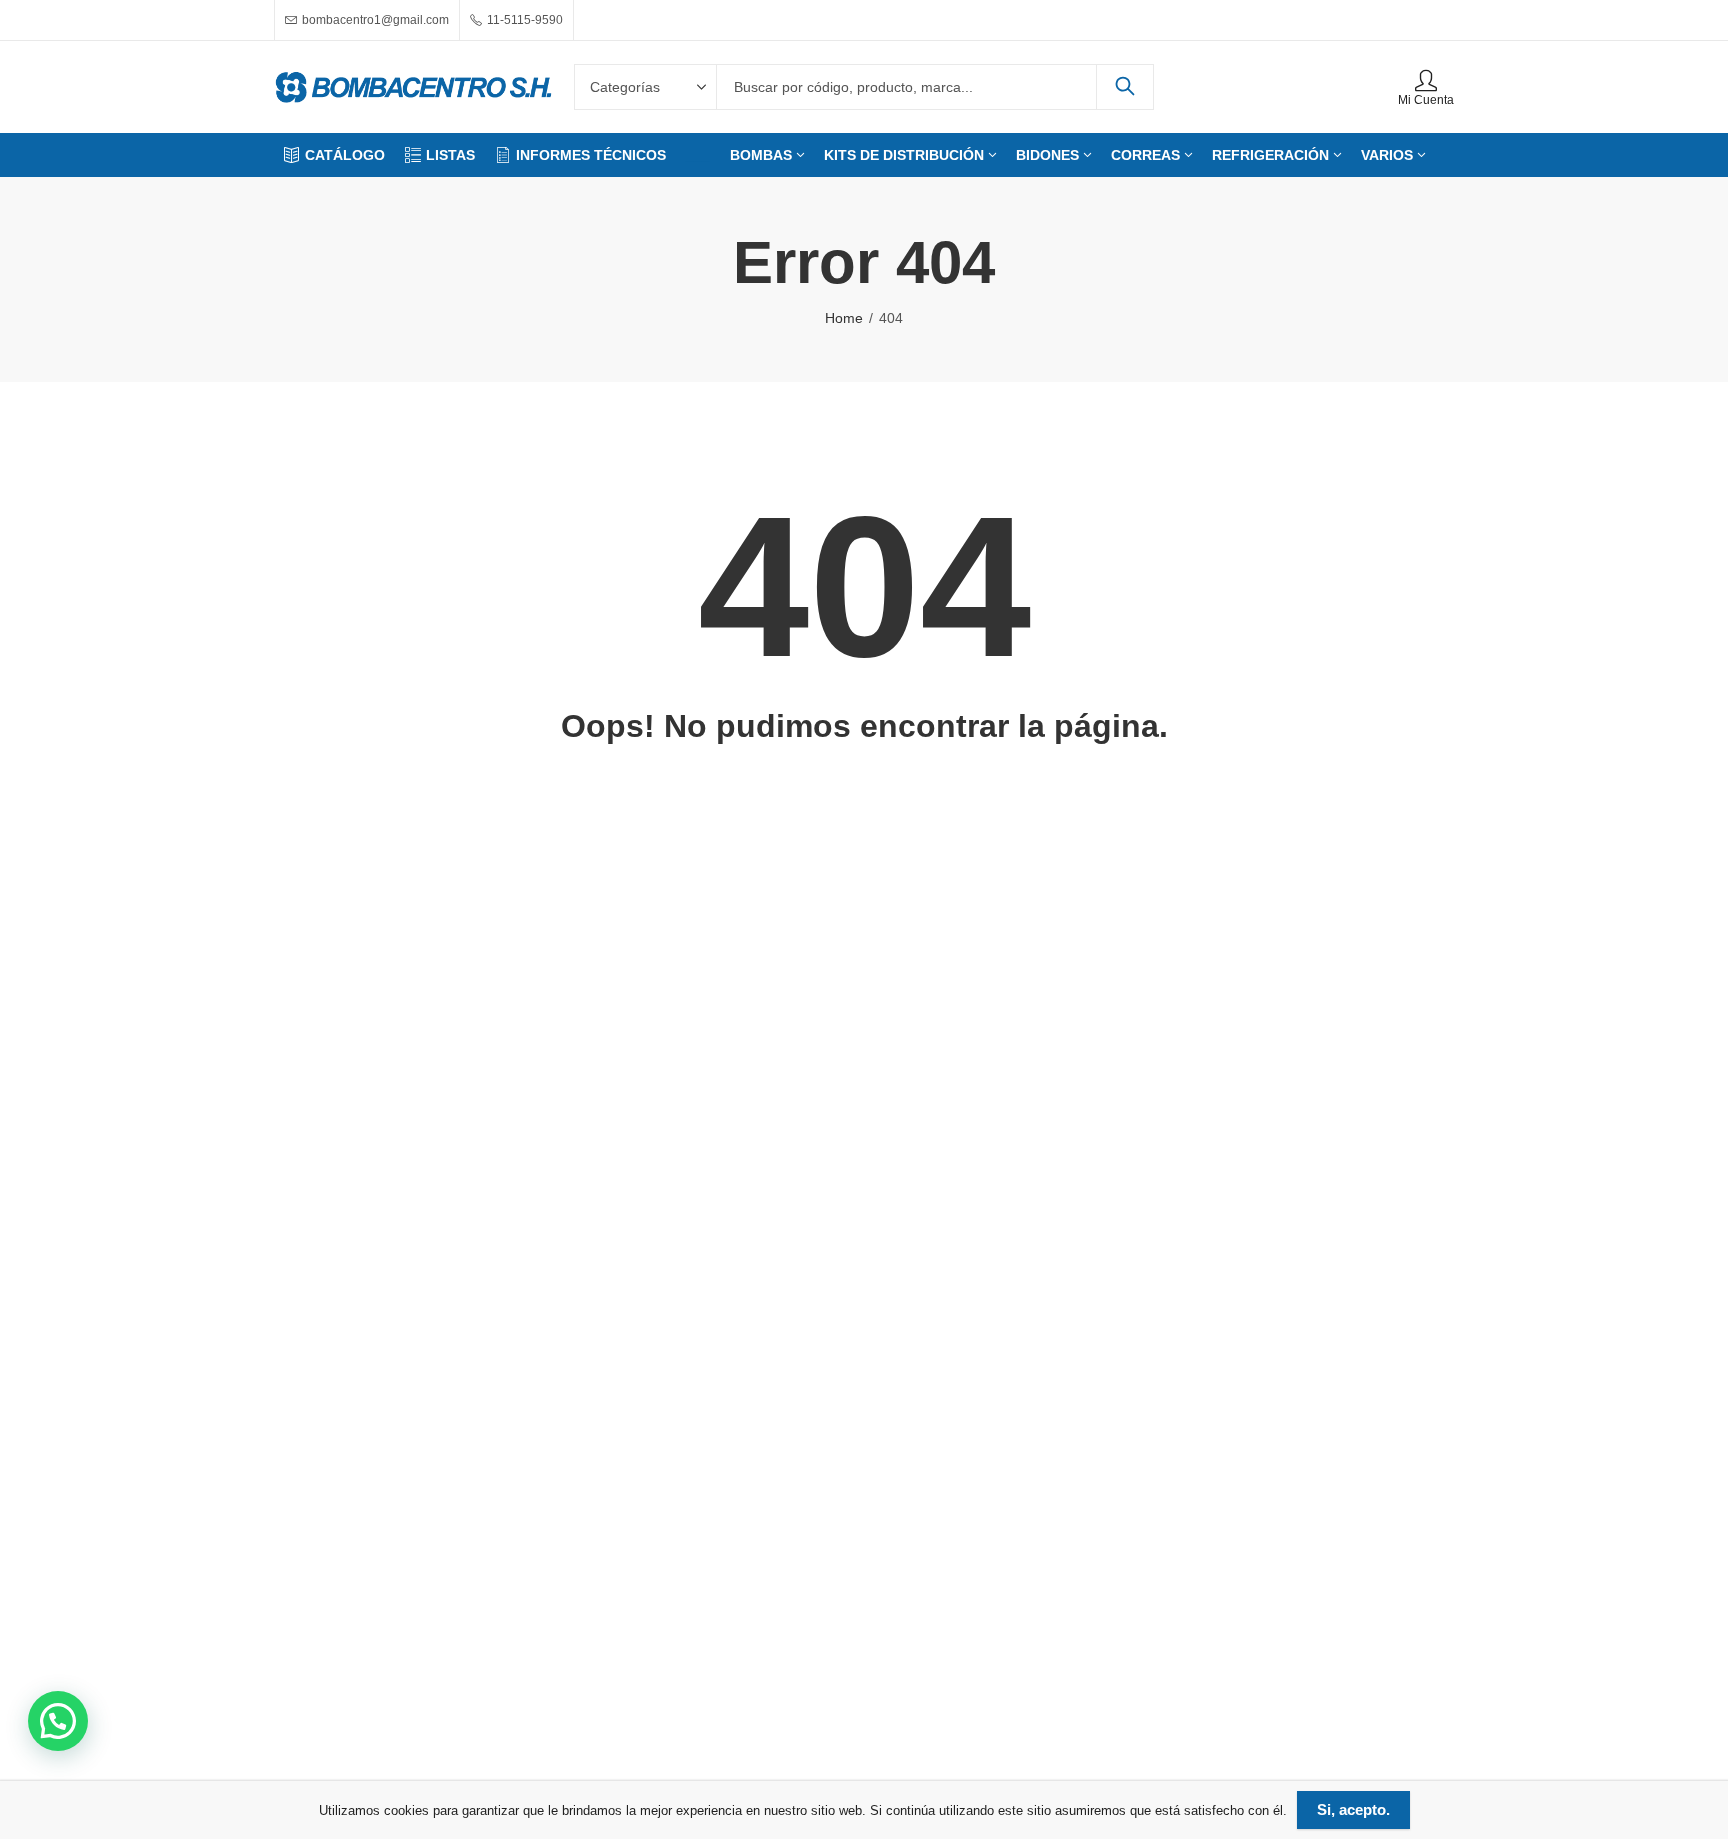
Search (1125, 87)
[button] (58, 1721)
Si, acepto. (1353, 1809)
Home (844, 318)
